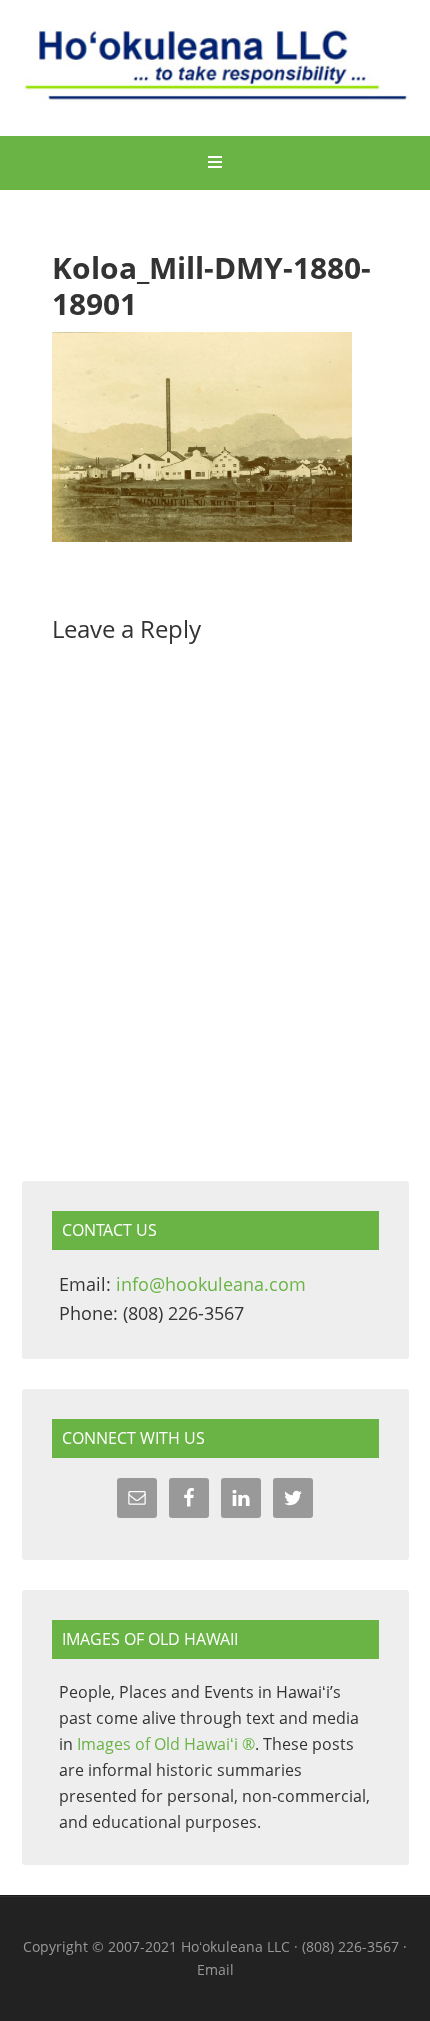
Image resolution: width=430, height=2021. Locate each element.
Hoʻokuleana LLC (215, 70)
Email (215, 1969)
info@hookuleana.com (211, 1284)
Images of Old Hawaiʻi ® (166, 1744)
